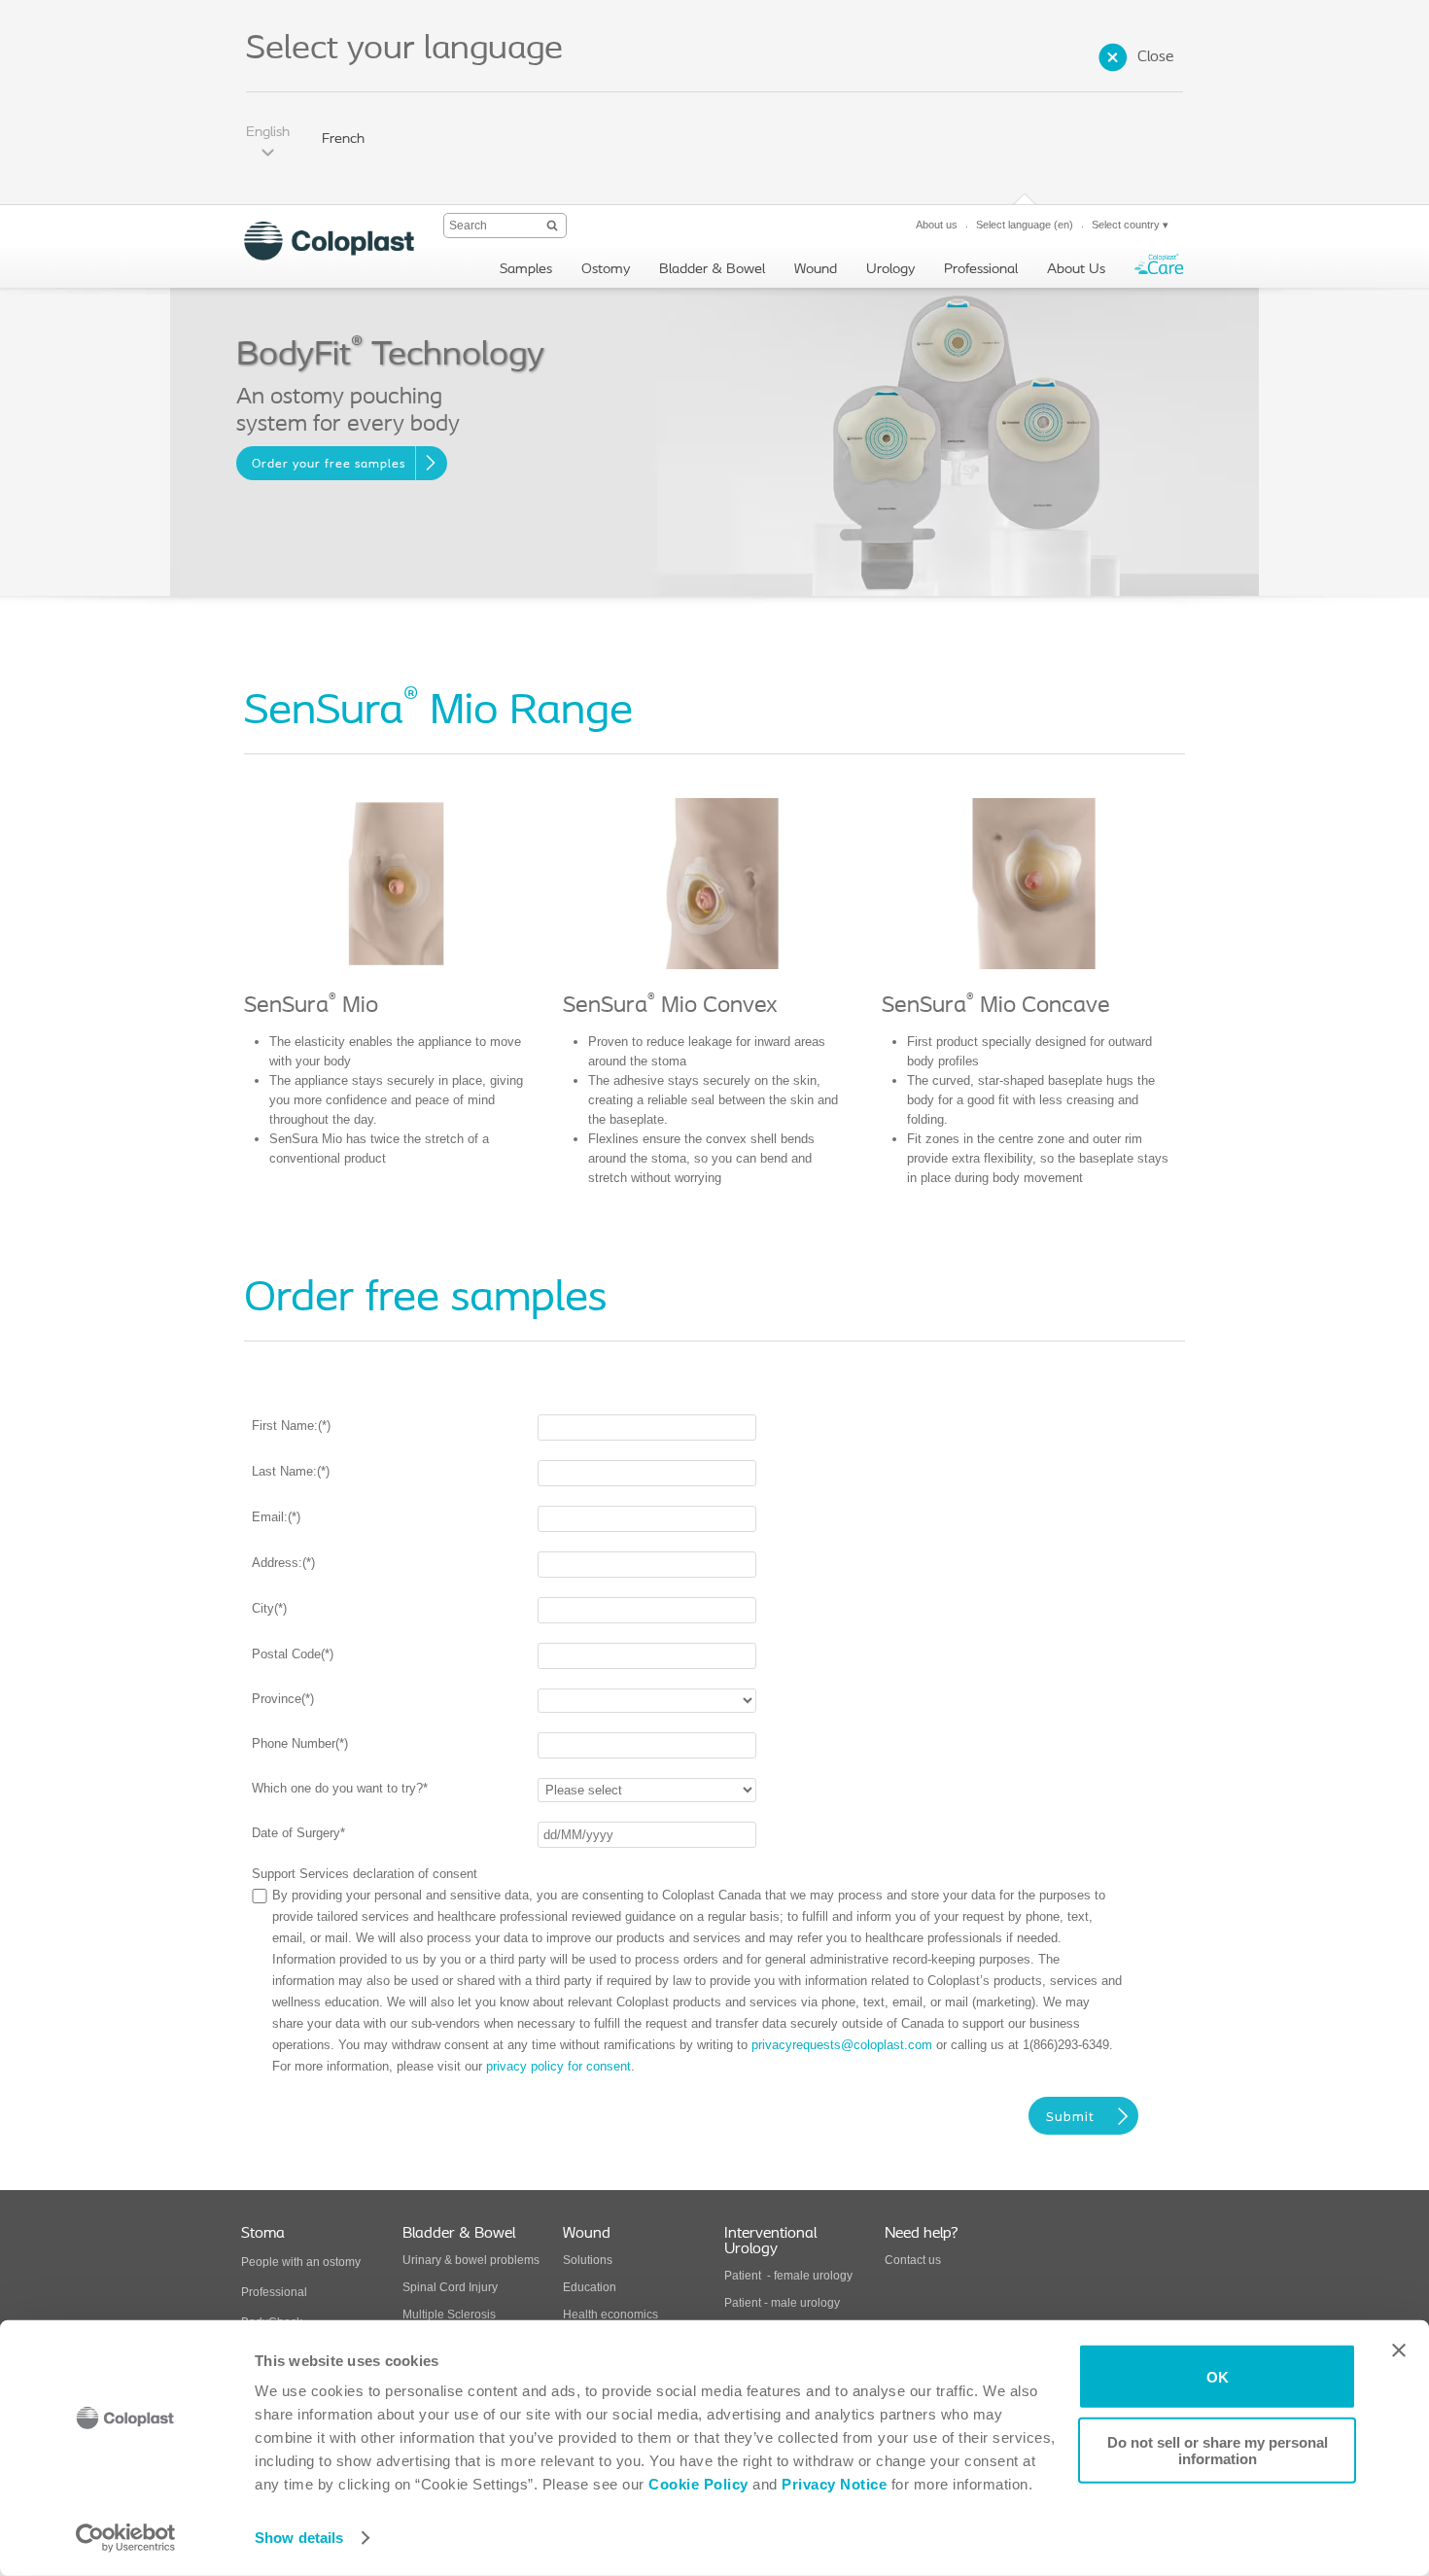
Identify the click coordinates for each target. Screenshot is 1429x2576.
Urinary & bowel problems (471, 2260)
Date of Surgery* (298, 1833)
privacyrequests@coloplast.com (842, 2045)
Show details (299, 2538)
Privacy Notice (833, 2484)
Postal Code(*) (293, 1654)
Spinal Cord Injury (450, 2287)
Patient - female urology (788, 2276)
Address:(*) (283, 1563)
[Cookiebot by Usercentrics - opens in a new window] (126, 2538)
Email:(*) (276, 1517)
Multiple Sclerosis (449, 2315)
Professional (274, 2292)
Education (590, 2287)
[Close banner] (1399, 2350)
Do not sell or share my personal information (1218, 2450)
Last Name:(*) (291, 1471)
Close (1155, 57)
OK (1218, 2376)
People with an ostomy (301, 2262)
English (268, 133)
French (343, 139)
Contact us (913, 2260)
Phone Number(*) (300, 1743)
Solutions (588, 2260)
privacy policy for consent (558, 2066)
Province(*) (283, 1699)
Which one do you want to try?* (340, 1788)
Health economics (610, 2315)
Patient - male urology (784, 2303)
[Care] (1159, 269)
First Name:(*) (291, 1426)
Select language (1025, 225)
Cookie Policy (698, 2484)
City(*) (269, 1608)
